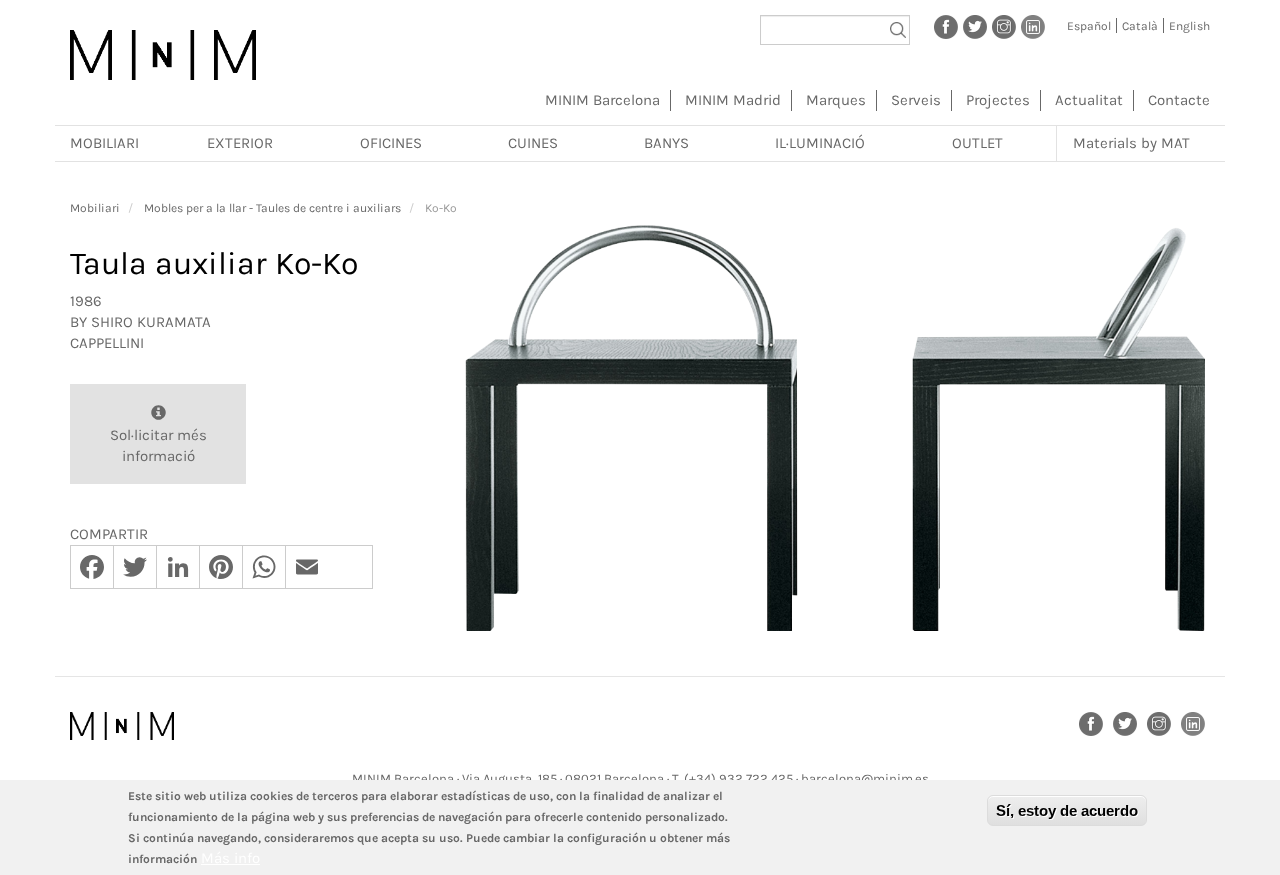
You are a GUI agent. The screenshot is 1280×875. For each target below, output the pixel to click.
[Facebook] (946, 26)
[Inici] (163, 55)
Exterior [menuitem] (240, 143)
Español (1089, 26)
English (1189, 26)
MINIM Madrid (733, 100)
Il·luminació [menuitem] (820, 143)
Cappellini (107, 343)
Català (1140, 26)
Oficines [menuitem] (391, 143)
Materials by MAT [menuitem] (1131, 143)
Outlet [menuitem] (977, 143)
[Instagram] (1004, 26)
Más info (230, 858)
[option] (835, 428)
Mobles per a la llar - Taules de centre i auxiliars (272, 208)
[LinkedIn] (1033, 26)
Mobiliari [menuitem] (104, 143)
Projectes (998, 100)
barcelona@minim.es (865, 778)
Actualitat (1089, 100)
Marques (836, 100)
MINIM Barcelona (602, 100)
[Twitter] (975, 26)
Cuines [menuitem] (533, 143)
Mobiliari (95, 208)
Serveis (916, 100)
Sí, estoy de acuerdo (1067, 810)
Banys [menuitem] (666, 143)
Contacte (1179, 100)
